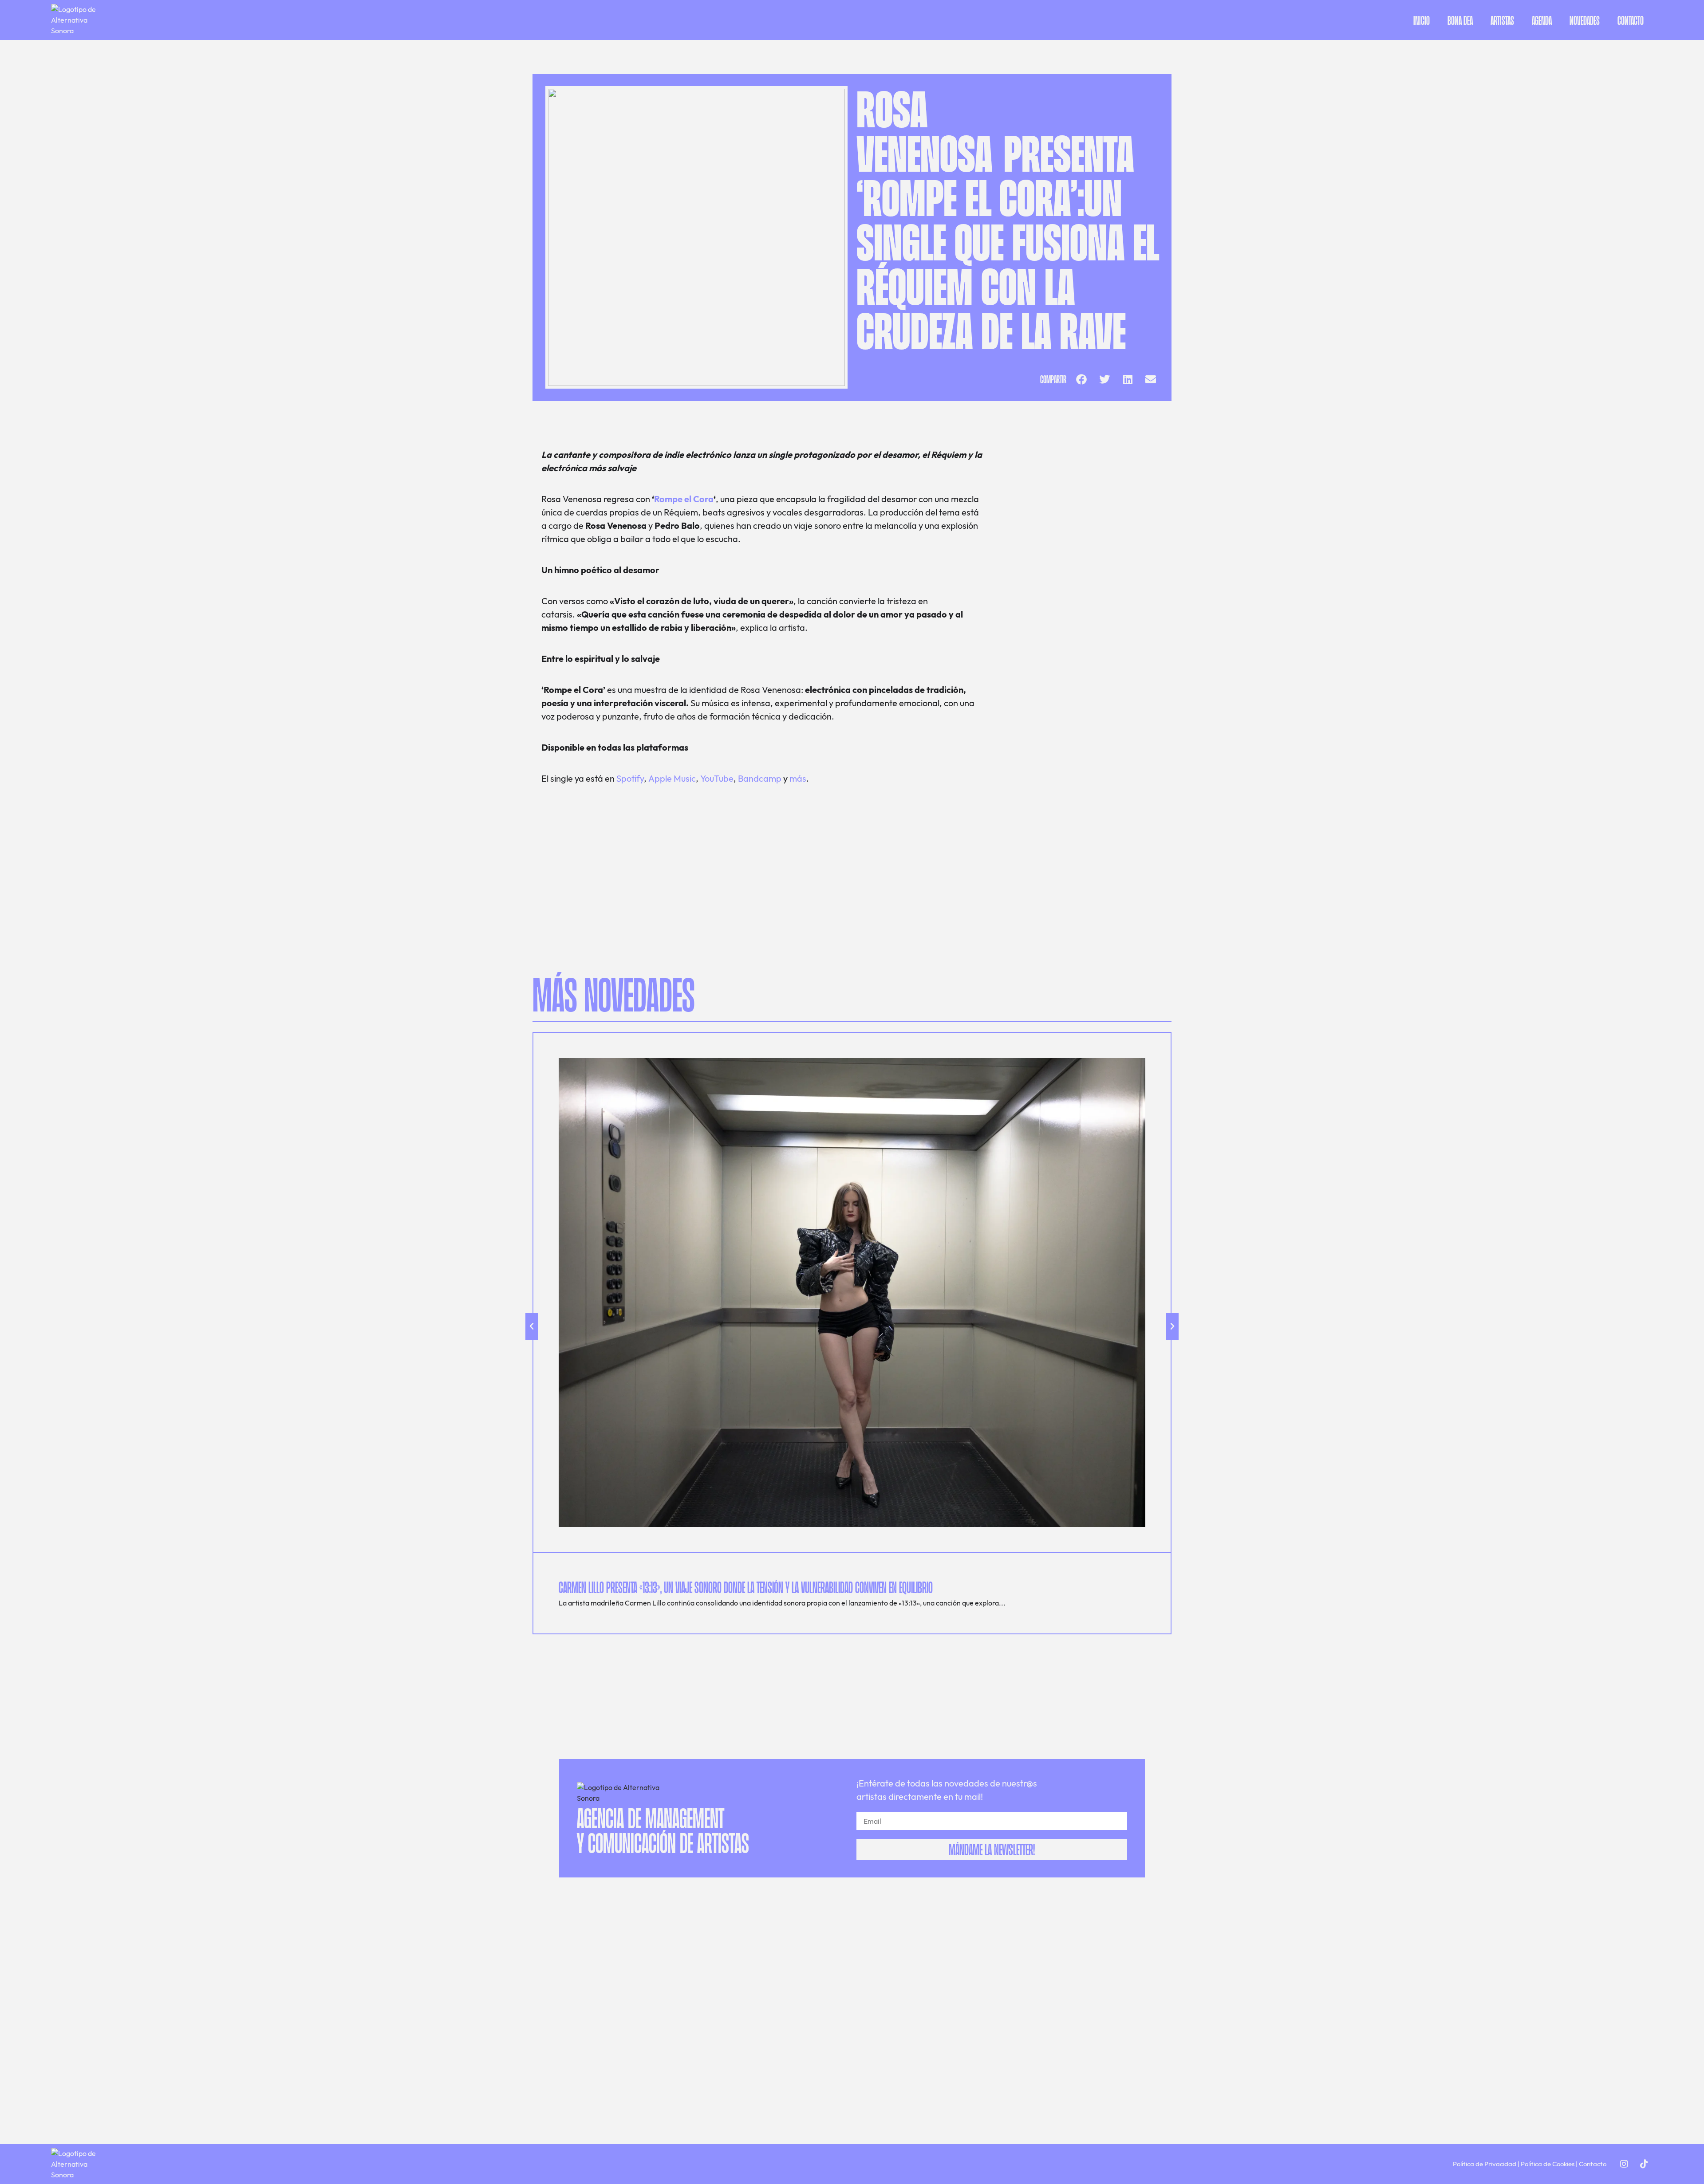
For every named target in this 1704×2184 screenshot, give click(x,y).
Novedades (1585, 20)
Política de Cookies (1548, 2164)
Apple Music (672, 778)
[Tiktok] (1644, 2164)
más (798, 778)
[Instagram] (1624, 2164)
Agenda (1542, 20)
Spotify (630, 778)
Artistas (1502, 20)
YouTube (717, 778)
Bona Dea (1460, 20)
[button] (1081, 379)
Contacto (1631, 20)
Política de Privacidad (1485, 2164)
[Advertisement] (1083, 510)
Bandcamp (761, 778)
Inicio (1422, 20)
